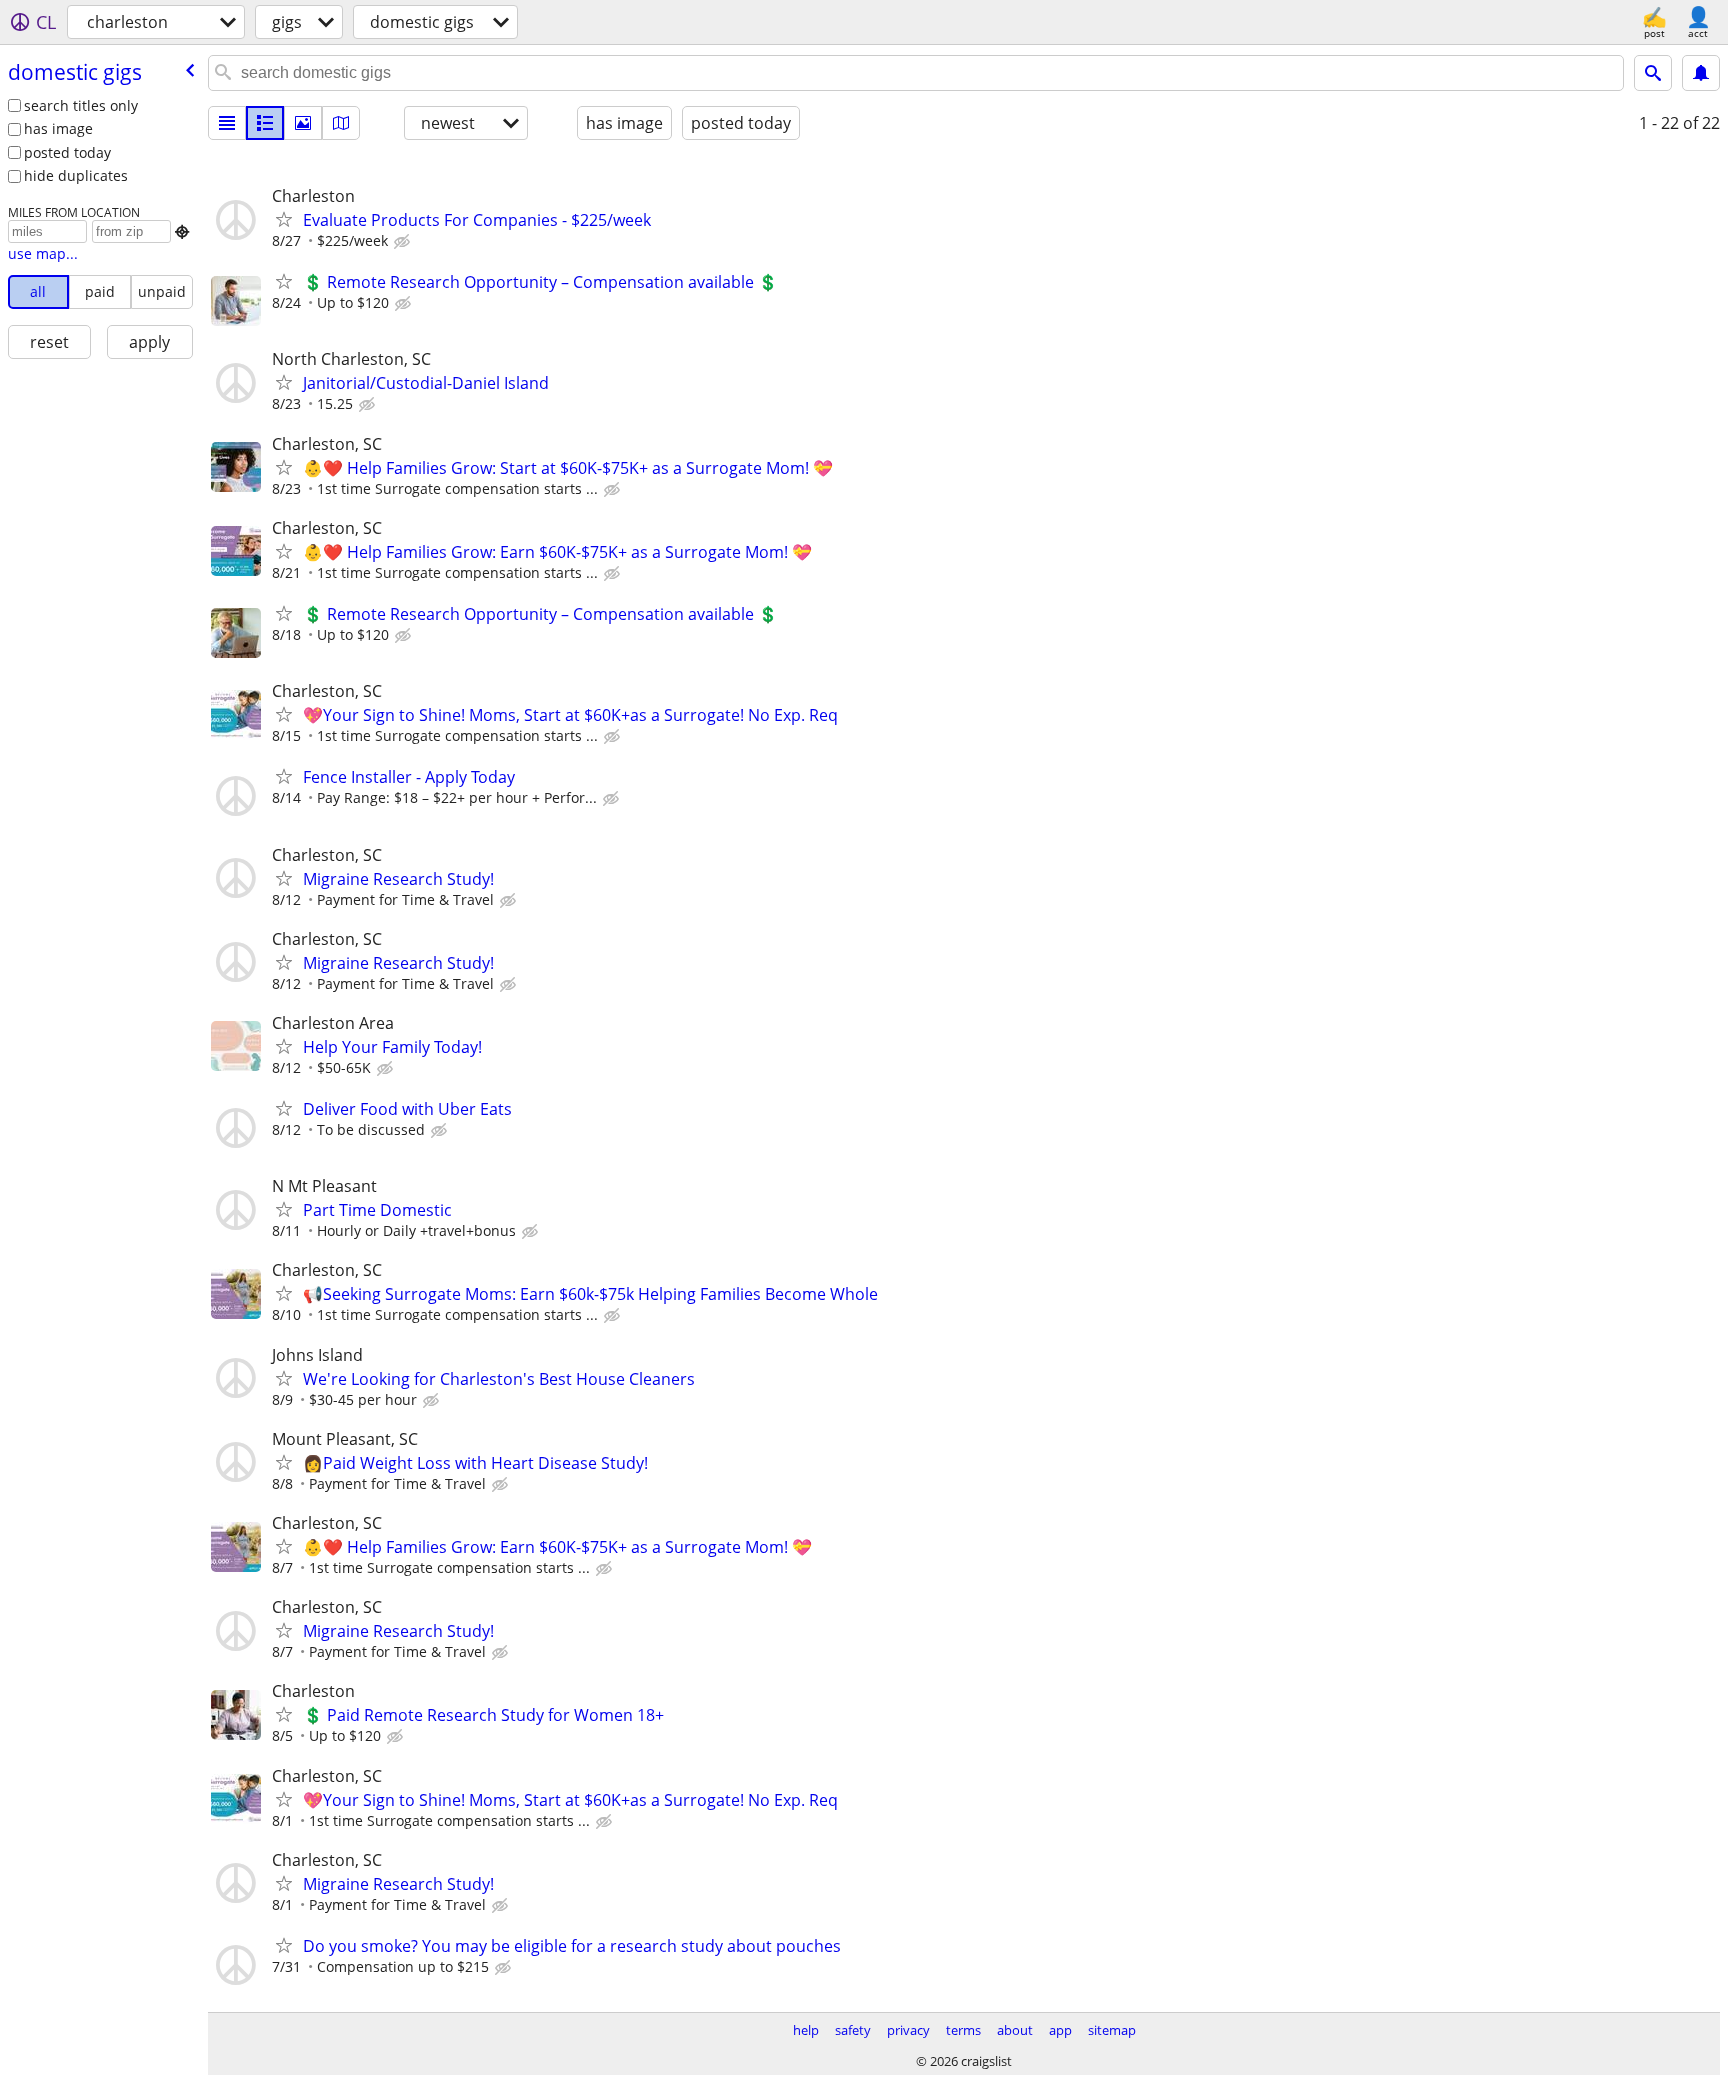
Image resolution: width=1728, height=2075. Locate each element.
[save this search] (1701, 73)
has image (58, 128)
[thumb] (265, 123)
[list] (227, 123)
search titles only (81, 105)
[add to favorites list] (284, 219)
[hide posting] (404, 242)
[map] (341, 123)
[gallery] (303, 123)
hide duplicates (76, 175)
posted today (67, 152)
